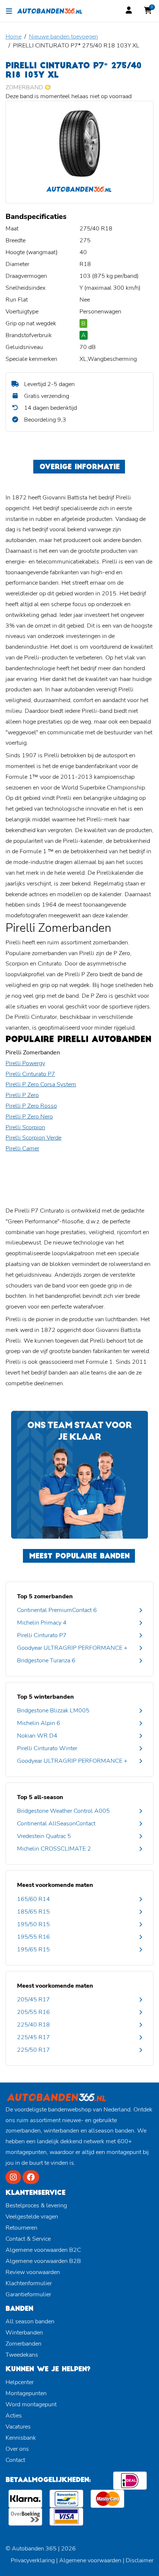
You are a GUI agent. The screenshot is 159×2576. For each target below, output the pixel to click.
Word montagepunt (31, 2404)
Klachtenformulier (29, 2283)
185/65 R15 (33, 1912)
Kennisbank (21, 2438)
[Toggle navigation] (9, 11)
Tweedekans (22, 2355)
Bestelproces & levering (36, 2206)
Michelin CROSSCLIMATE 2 (54, 1849)
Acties (14, 2416)
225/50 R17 (33, 2050)
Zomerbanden (23, 2344)
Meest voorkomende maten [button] (55, 1885)
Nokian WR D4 (37, 1736)
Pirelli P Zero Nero (29, 1117)
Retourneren (21, 2228)
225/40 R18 (33, 2025)
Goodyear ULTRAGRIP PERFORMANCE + (72, 1648)
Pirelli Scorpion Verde (33, 1138)
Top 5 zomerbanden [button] (45, 1596)
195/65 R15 (33, 1950)
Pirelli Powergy (25, 1063)
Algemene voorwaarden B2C (43, 2250)
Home (13, 37)
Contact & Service (28, 2239)
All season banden (30, 2321)
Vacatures (18, 2427)
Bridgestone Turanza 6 (46, 1661)
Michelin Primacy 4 (42, 1623)
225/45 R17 (33, 2037)
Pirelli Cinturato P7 (30, 1074)
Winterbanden (24, 2333)
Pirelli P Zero (22, 1095)
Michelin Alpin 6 (39, 1723)
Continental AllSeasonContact (56, 1824)
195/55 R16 (33, 1937)
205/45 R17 (33, 2000)
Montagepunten (26, 2393)
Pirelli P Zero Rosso (31, 1106)
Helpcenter (20, 2382)
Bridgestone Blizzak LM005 (53, 1711)
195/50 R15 (33, 1924)
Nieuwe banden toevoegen (63, 37)
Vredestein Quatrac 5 (44, 1836)
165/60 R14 (33, 1899)
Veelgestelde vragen (32, 2217)
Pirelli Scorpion (25, 1127)
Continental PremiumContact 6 (57, 1610)
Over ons (17, 2449)
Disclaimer (140, 2560)
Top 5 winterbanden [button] (45, 1697)
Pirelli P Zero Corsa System (41, 1084)
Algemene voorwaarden (90, 2560)
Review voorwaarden (33, 2272)
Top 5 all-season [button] (40, 1797)
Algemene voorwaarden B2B (43, 2261)
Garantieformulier (28, 2294)
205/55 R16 (33, 2012)
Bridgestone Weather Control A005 (63, 1811)
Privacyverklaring (33, 2560)
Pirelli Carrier (22, 1149)
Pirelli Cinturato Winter (47, 1748)
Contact (15, 2460)
